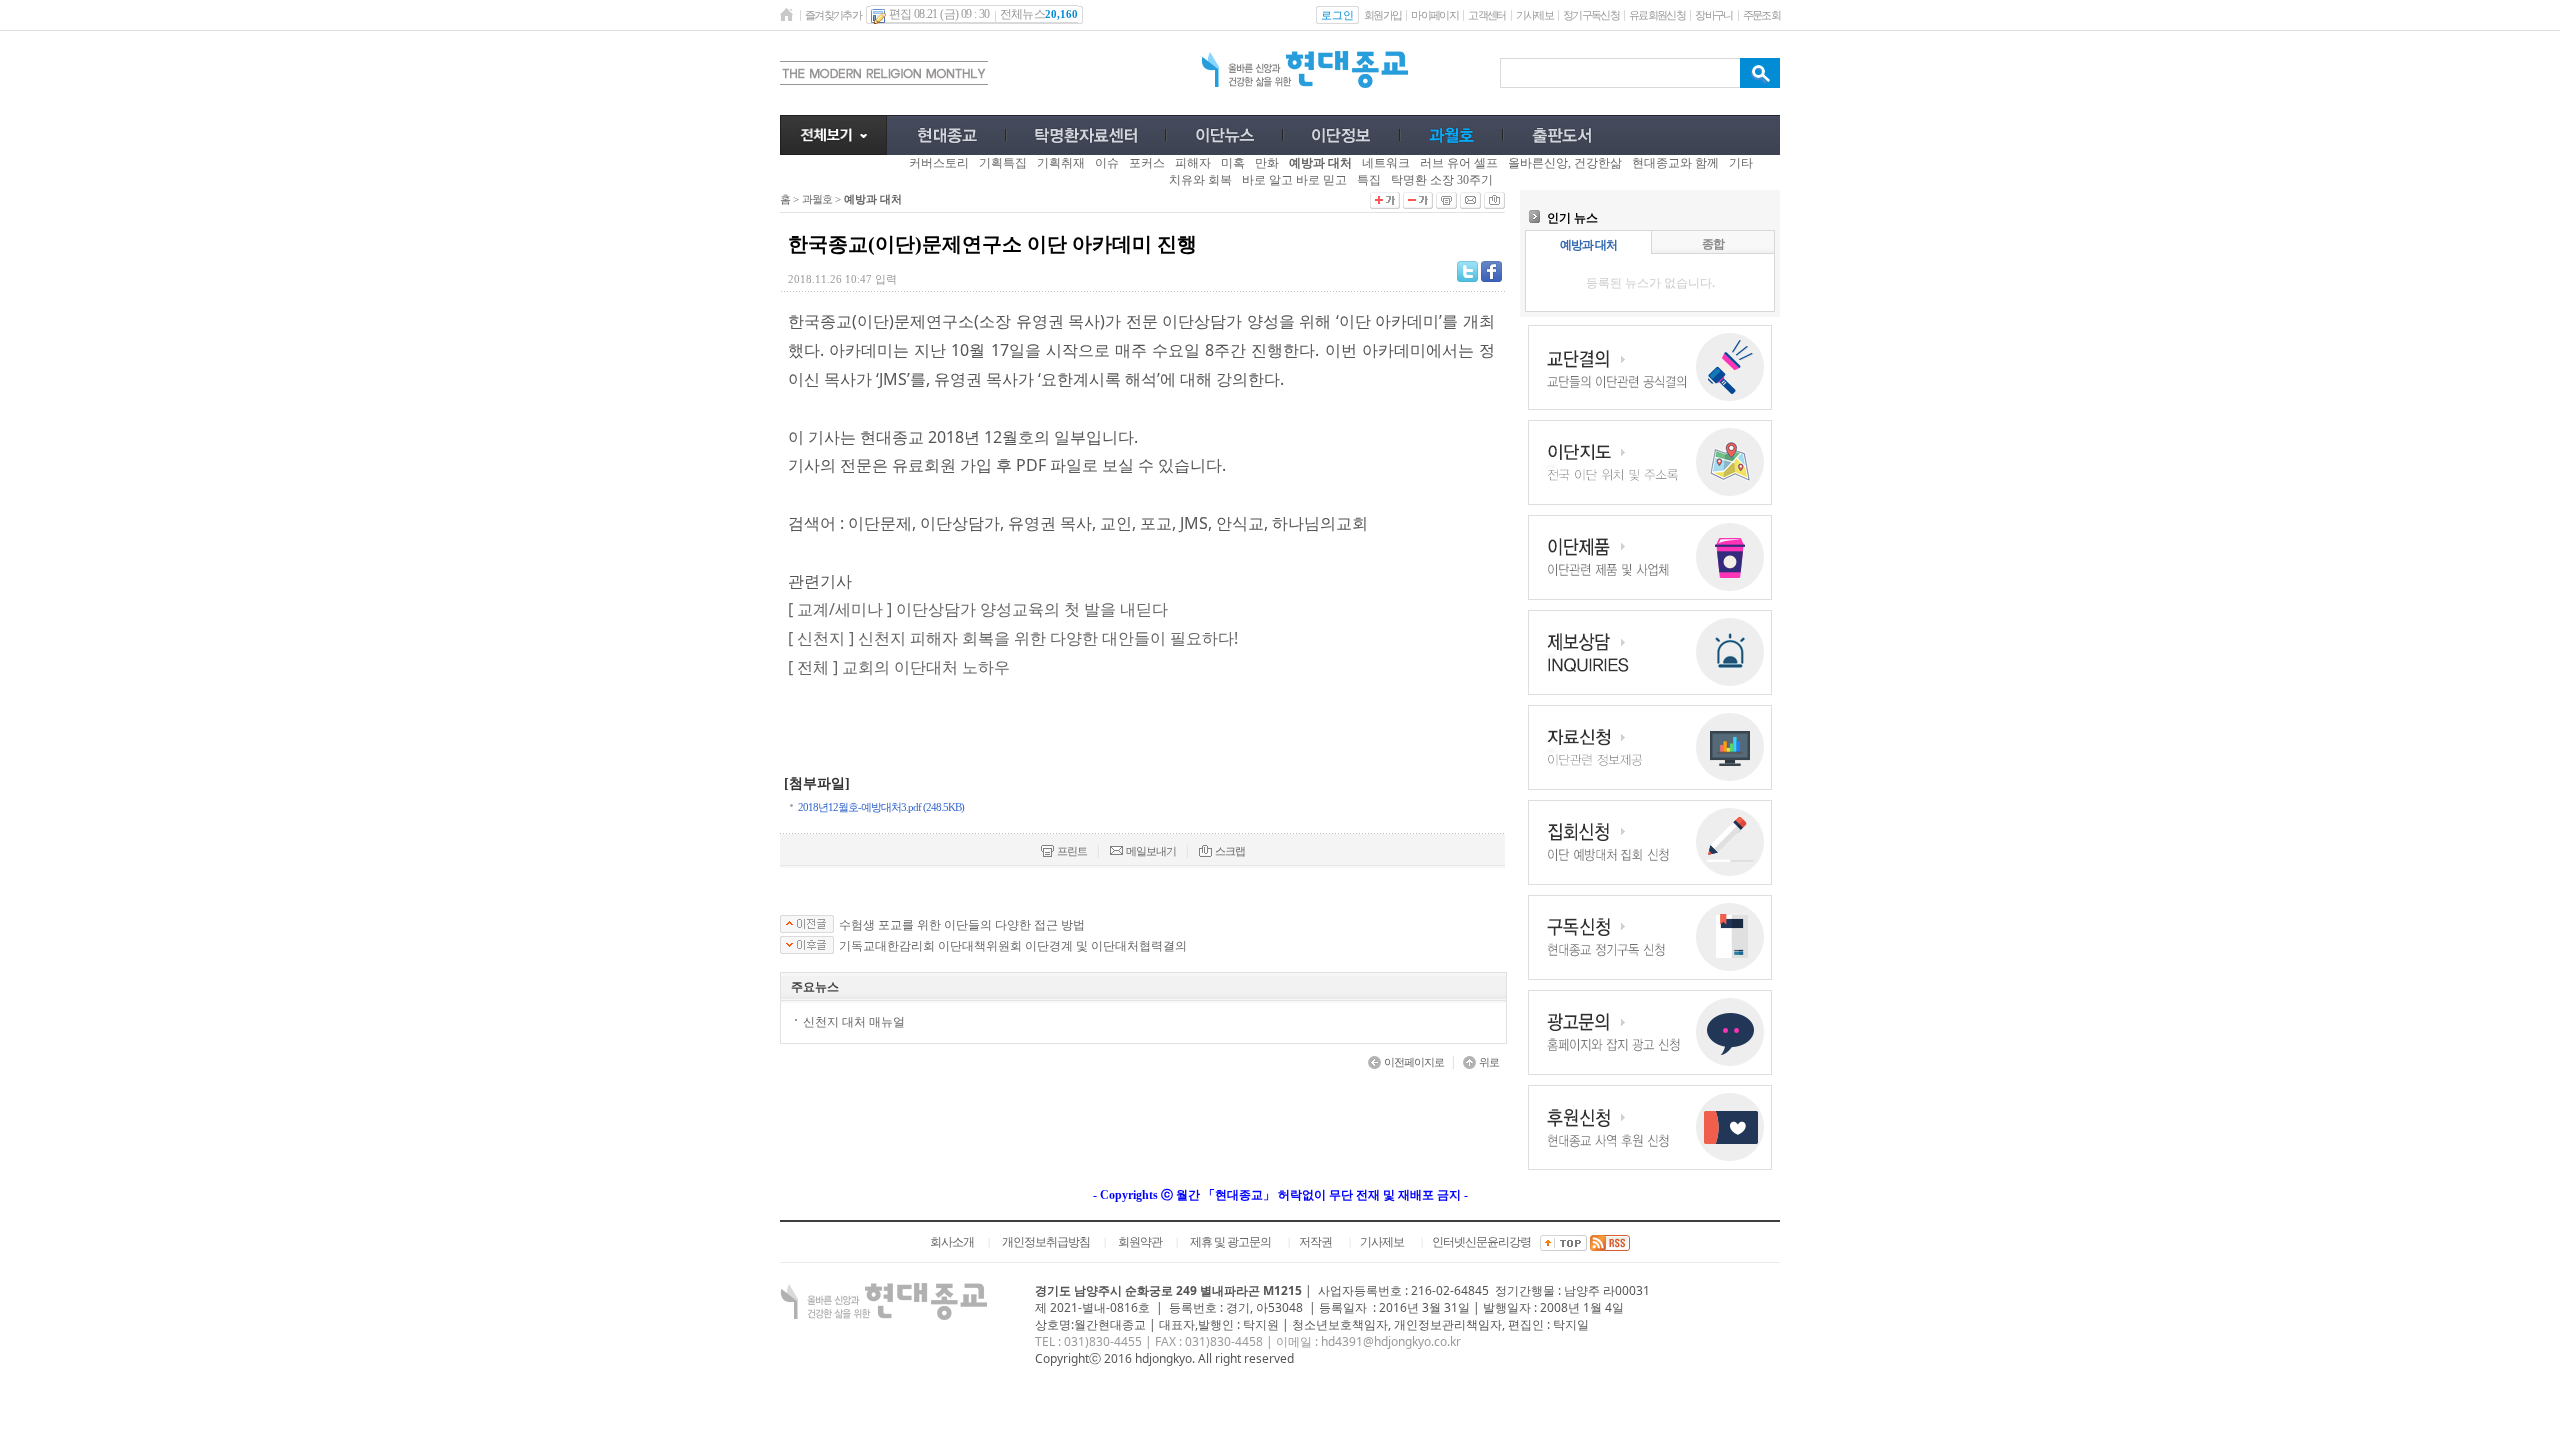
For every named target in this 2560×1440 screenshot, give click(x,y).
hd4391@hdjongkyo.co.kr (1391, 1341)
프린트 (1072, 851)
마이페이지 (1434, 15)
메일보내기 (1151, 851)
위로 (1489, 1062)
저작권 (1315, 1242)
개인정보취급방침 (1046, 1242)
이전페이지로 (1414, 1062)
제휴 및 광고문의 (1230, 1242)
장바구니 (1713, 15)
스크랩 (1230, 851)
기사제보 (1534, 15)
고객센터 (1486, 15)
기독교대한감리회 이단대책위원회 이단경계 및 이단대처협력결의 (1013, 946)
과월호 (817, 199)
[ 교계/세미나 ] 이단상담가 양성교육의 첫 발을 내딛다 (978, 609)
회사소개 (952, 1242)
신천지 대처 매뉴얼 (854, 1021)
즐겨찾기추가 (833, 15)
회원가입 (1382, 15)
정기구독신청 (1591, 15)
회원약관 (1140, 1242)
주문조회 (1761, 15)
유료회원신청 (1657, 15)
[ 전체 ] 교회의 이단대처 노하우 (899, 667)
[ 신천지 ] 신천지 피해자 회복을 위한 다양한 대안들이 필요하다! (1013, 638)
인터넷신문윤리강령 (1481, 1242)
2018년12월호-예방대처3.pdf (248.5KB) (881, 807)
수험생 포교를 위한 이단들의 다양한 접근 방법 (962, 925)
